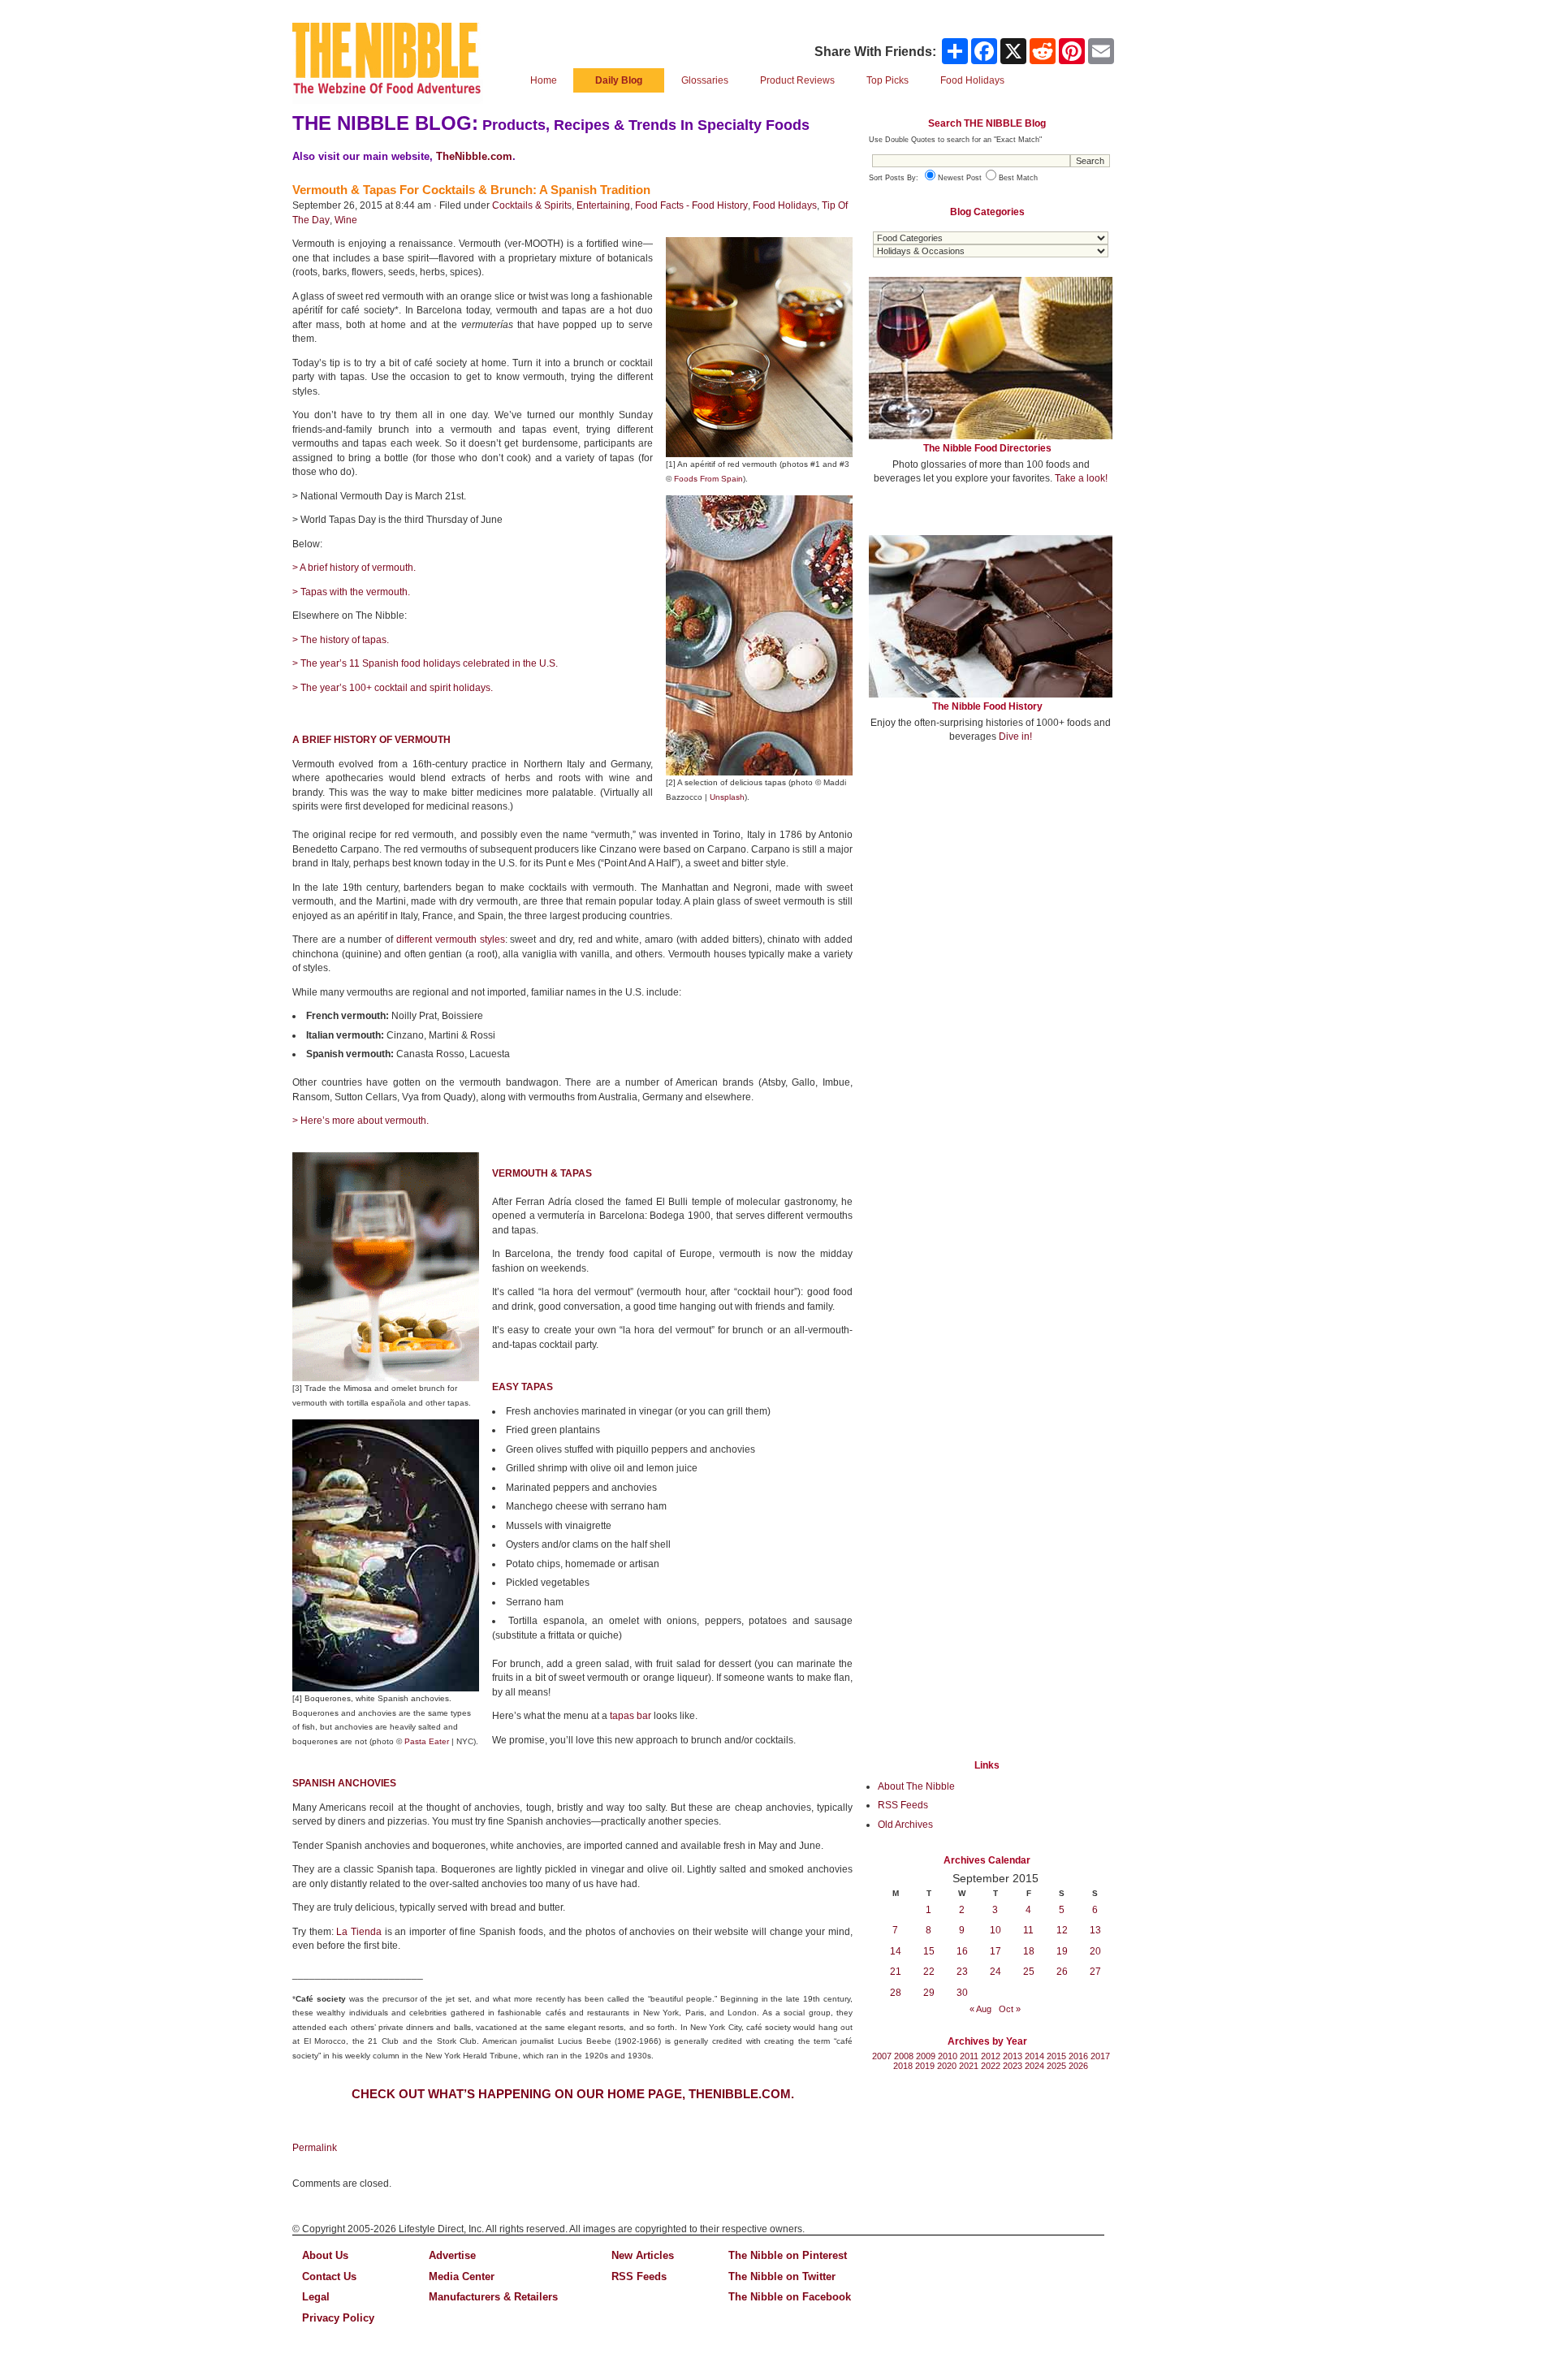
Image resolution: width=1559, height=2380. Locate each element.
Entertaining (603, 205)
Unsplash (727, 797)
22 (929, 1972)
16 (962, 1951)
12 (1062, 1930)
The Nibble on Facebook (790, 2297)
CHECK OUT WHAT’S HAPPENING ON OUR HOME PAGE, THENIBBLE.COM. (573, 2094)
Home (544, 80)
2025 (1056, 2066)
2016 (1078, 2056)
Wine (346, 220)
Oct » (1010, 2009)
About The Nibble (916, 1786)
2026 (1078, 2066)
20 (1095, 1951)
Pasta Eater (427, 1741)
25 (1029, 1972)
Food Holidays (785, 205)
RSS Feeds (903, 1805)
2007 (882, 2056)
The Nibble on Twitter (782, 2276)
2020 (947, 2066)
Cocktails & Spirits (532, 205)
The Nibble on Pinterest (788, 2255)
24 (995, 1972)
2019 (925, 2066)
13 (1095, 1930)
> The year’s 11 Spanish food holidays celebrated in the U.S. (425, 663)
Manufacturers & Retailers (493, 2297)
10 (995, 1930)
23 (962, 1972)
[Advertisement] (991, 875)
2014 (1034, 2056)
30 (962, 1993)
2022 (991, 2066)
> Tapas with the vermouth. (351, 592)
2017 (1100, 2056)
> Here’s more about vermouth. (361, 1121)
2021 (969, 2066)
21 (896, 1972)
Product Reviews (797, 80)
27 (1095, 1972)
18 (1029, 1951)
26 (1062, 1972)
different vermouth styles (451, 939)
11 (1028, 1930)
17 (995, 1951)
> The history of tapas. (341, 640)
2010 (948, 2056)
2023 (1013, 2066)
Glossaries (705, 80)
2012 (991, 2056)
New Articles (643, 2255)
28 (896, 1993)
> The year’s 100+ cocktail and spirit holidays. (393, 688)
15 (929, 1951)
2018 (903, 2066)
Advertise (452, 2255)
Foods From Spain (708, 479)
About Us (325, 2255)
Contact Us (329, 2276)
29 (929, 1993)
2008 (904, 2056)
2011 (969, 2056)
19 (1062, 1951)
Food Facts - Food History (691, 205)
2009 (926, 2056)
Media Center (462, 2276)
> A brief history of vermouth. (354, 568)
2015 (1056, 2056)
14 (896, 1951)
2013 (1013, 2056)
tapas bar (631, 1716)
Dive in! (1015, 736)
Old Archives (905, 1825)
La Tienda (359, 1932)
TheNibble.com (474, 156)
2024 (1034, 2066)
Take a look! (1081, 478)
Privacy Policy (338, 2318)
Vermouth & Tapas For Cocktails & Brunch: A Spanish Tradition (471, 190)
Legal (316, 2297)
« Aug (980, 2009)
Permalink (315, 2148)
